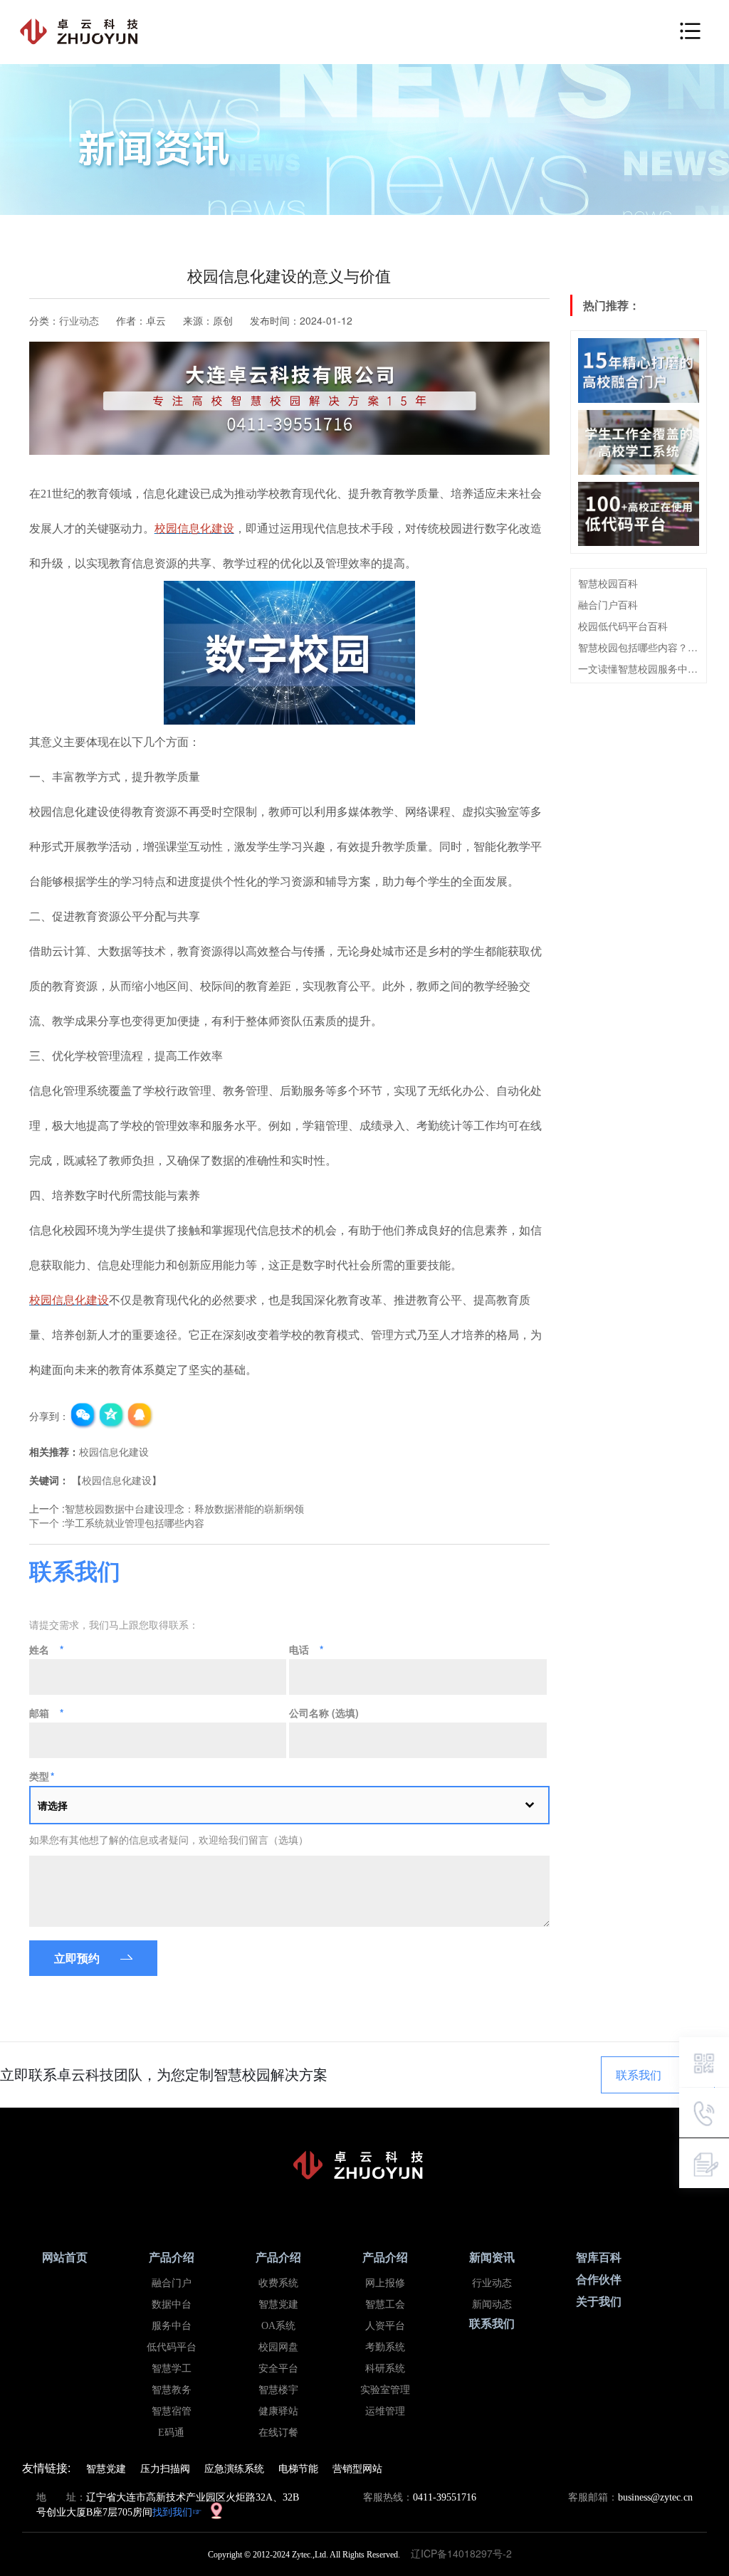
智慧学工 (172, 2369)
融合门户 (172, 2283)
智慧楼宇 (278, 2390)
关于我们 (599, 2302)
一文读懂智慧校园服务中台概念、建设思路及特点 (639, 668)
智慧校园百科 (608, 583)
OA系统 (278, 2326)
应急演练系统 (234, 2468)
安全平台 (278, 2369)
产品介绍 (172, 2257)
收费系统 (278, 2283)
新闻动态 (492, 2304)
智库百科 (599, 2257)
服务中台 (172, 2326)
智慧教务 (172, 2390)
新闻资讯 (492, 2257)
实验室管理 (385, 2390)
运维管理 (385, 2411)
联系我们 (639, 2075)
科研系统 (385, 2369)
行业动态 (79, 320)
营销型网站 (357, 2468)
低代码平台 (172, 2347)
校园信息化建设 (114, 1451)
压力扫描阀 (165, 2468)
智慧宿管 (172, 2411)
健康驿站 (278, 2411)
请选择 (53, 1805)
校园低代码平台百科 (623, 626)
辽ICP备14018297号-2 (466, 2553)
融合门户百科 (608, 604)
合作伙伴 (599, 2280)
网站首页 (65, 2257)
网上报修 (385, 2283)
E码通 (171, 2433)
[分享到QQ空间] (112, 1416)
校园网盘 (278, 2347)
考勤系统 (385, 2347)
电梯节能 (298, 2468)
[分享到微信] (83, 1416)
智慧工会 (385, 2304)
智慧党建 (278, 2304)
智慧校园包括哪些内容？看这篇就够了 (639, 647)
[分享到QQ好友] (140, 1416)
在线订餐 (278, 2433)
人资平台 (385, 2326)
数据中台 (172, 2304)
